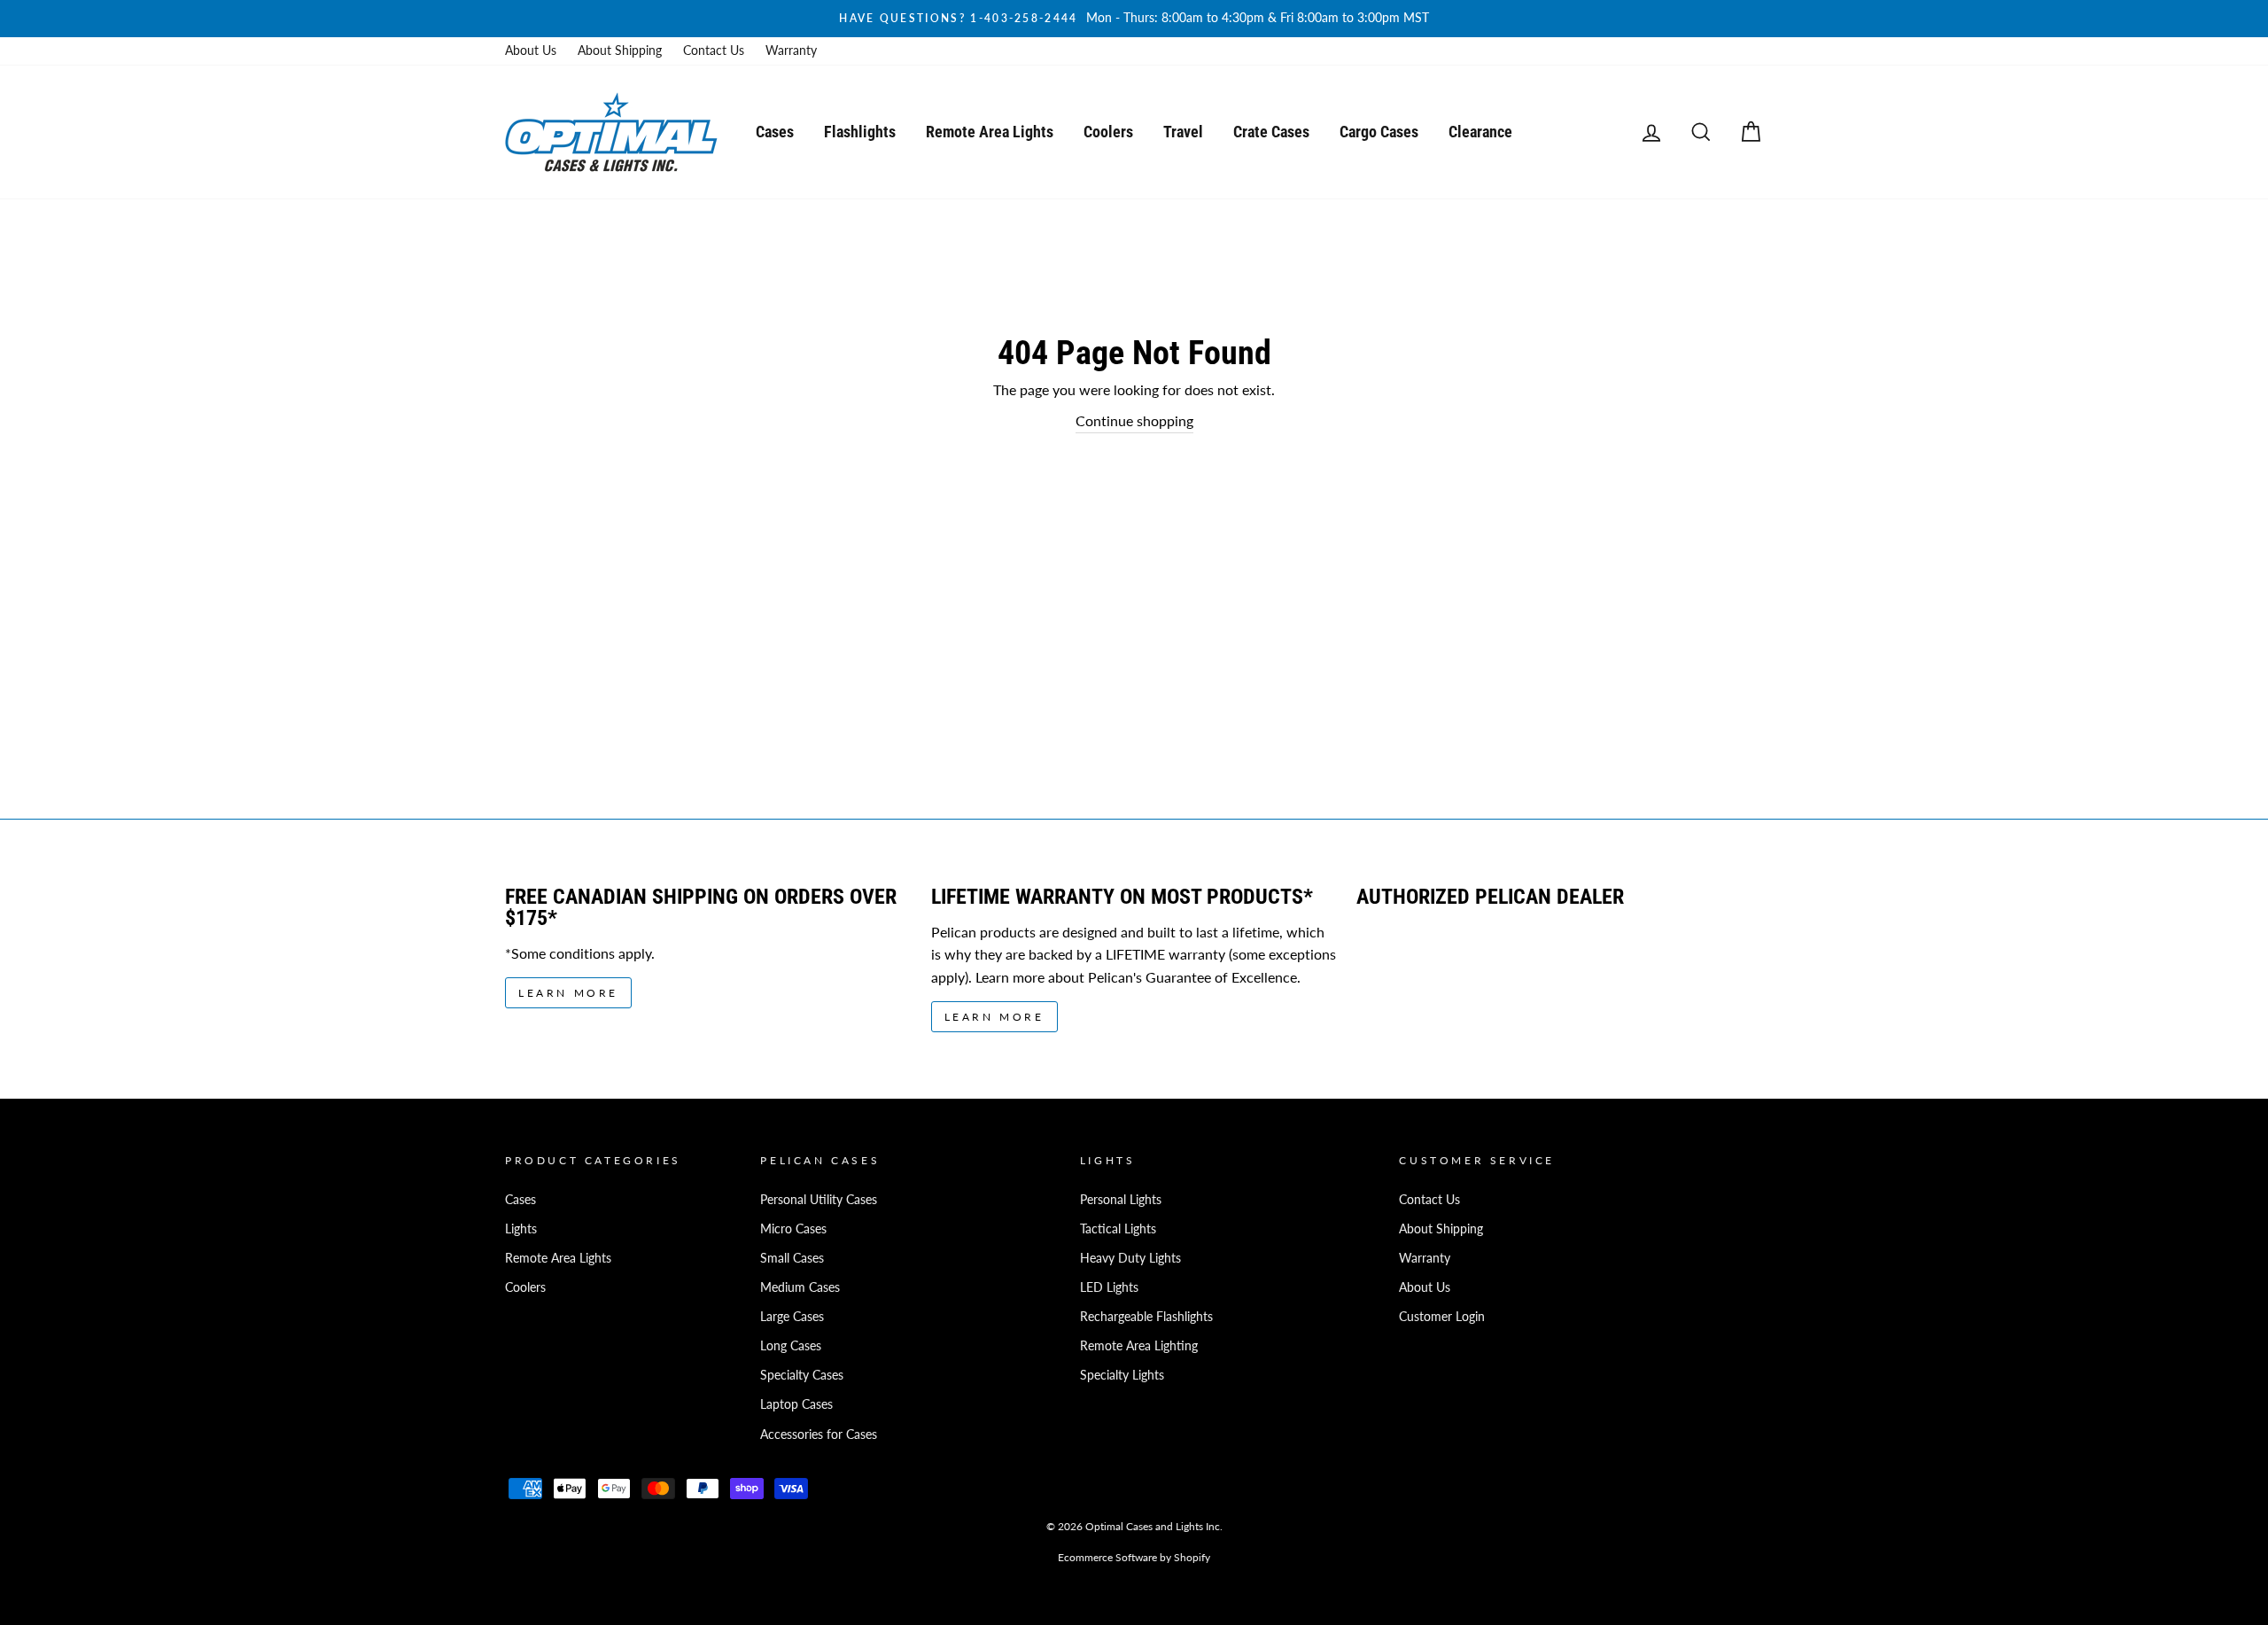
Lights (521, 1229)
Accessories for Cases (819, 1435)
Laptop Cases (796, 1404)
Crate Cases (1271, 132)
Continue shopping (1134, 420)
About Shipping (620, 51)
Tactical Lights (1118, 1229)
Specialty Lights (1122, 1375)
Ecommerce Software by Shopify (1134, 1557)
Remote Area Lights (990, 132)
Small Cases (792, 1258)
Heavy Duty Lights (1130, 1258)
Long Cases (791, 1346)
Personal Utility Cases (819, 1200)
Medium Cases (800, 1287)
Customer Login (1442, 1317)
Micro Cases (793, 1229)
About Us (531, 51)
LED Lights (1109, 1287)
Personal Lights (1121, 1200)
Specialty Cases (802, 1375)
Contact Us (714, 51)
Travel (1183, 132)
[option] (1134, 19)
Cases (775, 132)
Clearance (1480, 132)
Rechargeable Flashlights (1146, 1317)
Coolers (1108, 132)
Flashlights (860, 132)
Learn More (568, 993)
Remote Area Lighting (1139, 1346)
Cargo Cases (1379, 132)
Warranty (791, 51)
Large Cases (792, 1317)
